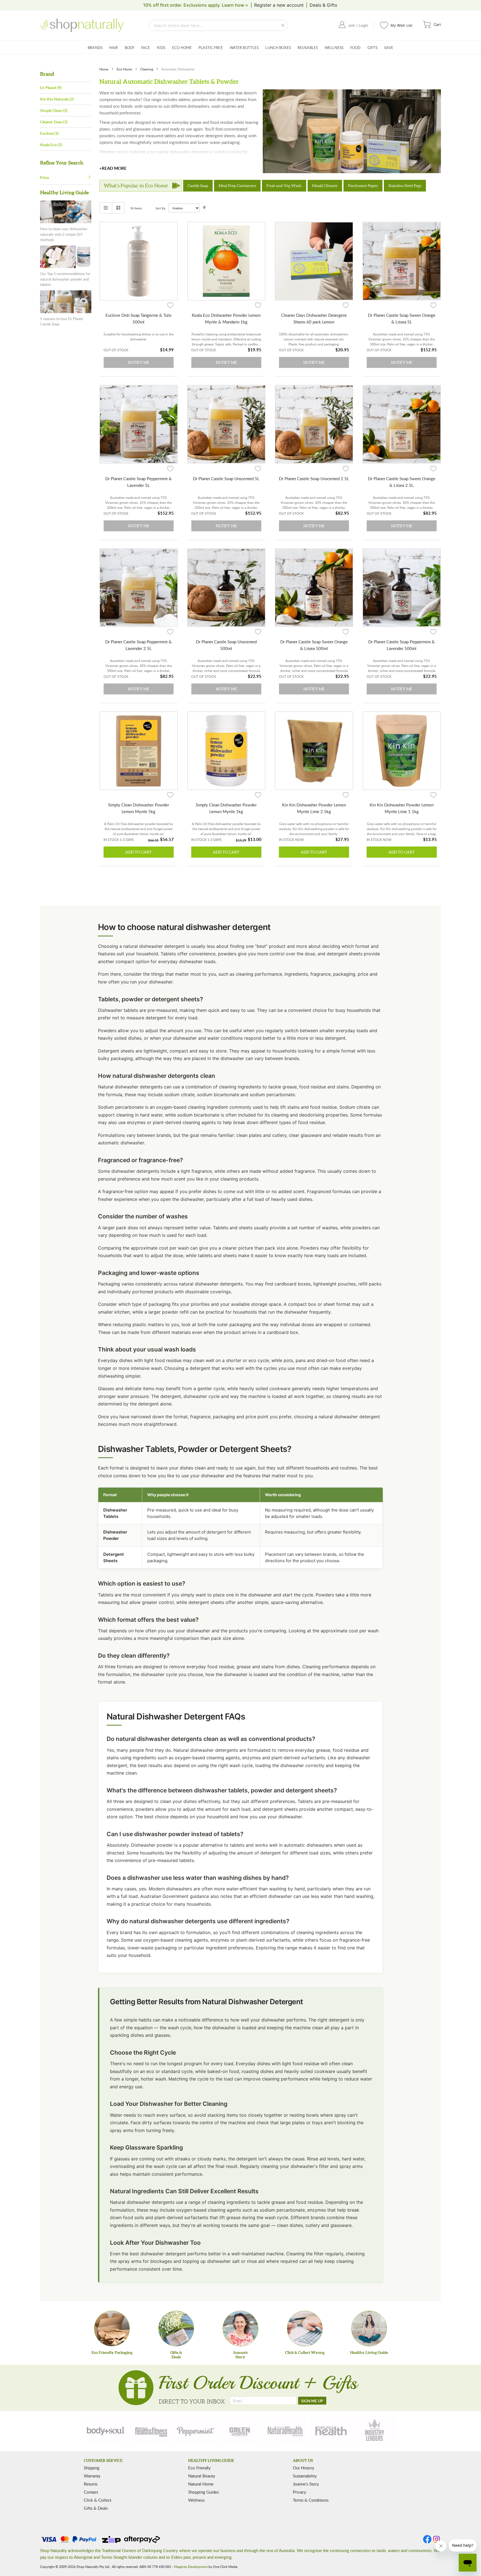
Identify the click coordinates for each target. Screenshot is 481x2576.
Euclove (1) (49, 133)
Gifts (373, 48)
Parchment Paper (363, 186)
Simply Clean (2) (54, 110)
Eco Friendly (199, 2468)
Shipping (92, 2468)
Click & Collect (98, 2500)
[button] (170, 305)
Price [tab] (45, 177)
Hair (114, 48)
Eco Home (182, 48)
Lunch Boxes (278, 48)
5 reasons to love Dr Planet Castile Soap (62, 322)
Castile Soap (198, 186)
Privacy (300, 2492)
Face (146, 48)
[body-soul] (106, 2430)
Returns (91, 2484)
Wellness (334, 48)
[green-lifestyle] (240, 2430)
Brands (95, 48)
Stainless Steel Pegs (405, 186)
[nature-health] (330, 2430)
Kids (161, 48)
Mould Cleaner (325, 186)
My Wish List (402, 25)
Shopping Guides (203, 2492)
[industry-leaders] (375, 2430)
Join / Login (358, 25)
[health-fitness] (151, 2430)
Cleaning (147, 69)
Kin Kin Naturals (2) (57, 99)
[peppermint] (196, 2430)
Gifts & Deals (96, 2508)
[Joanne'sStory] (240, 2329)
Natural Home (201, 2484)
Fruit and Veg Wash (284, 186)
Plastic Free (211, 48)
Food (355, 48)
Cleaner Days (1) (54, 122)
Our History (304, 2468)
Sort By (161, 208)
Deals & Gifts (323, 5)
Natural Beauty (202, 2476)
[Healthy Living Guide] (369, 2329)
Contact (91, 2492)
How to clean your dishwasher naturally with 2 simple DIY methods (64, 234)
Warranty (92, 2476)
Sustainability (305, 2476)
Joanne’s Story (306, 2484)
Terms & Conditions (311, 2500)
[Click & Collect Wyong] (305, 2329)
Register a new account (279, 5)
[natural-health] (285, 2430)
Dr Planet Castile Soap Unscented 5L (226, 479)
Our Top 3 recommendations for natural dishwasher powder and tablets (65, 279)
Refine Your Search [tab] (62, 163)
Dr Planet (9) (51, 88)
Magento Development (191, 2567)
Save (389, 48)
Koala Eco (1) (51, 145)
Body (130, 48)
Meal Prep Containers (237, 186)
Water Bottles (244, 48)
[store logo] (82, 25)
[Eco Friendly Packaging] (112, 2329)
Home (104, 69)
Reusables (308, 48)
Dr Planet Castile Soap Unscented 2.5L (314, 479)
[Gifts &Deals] (176, 2329)
